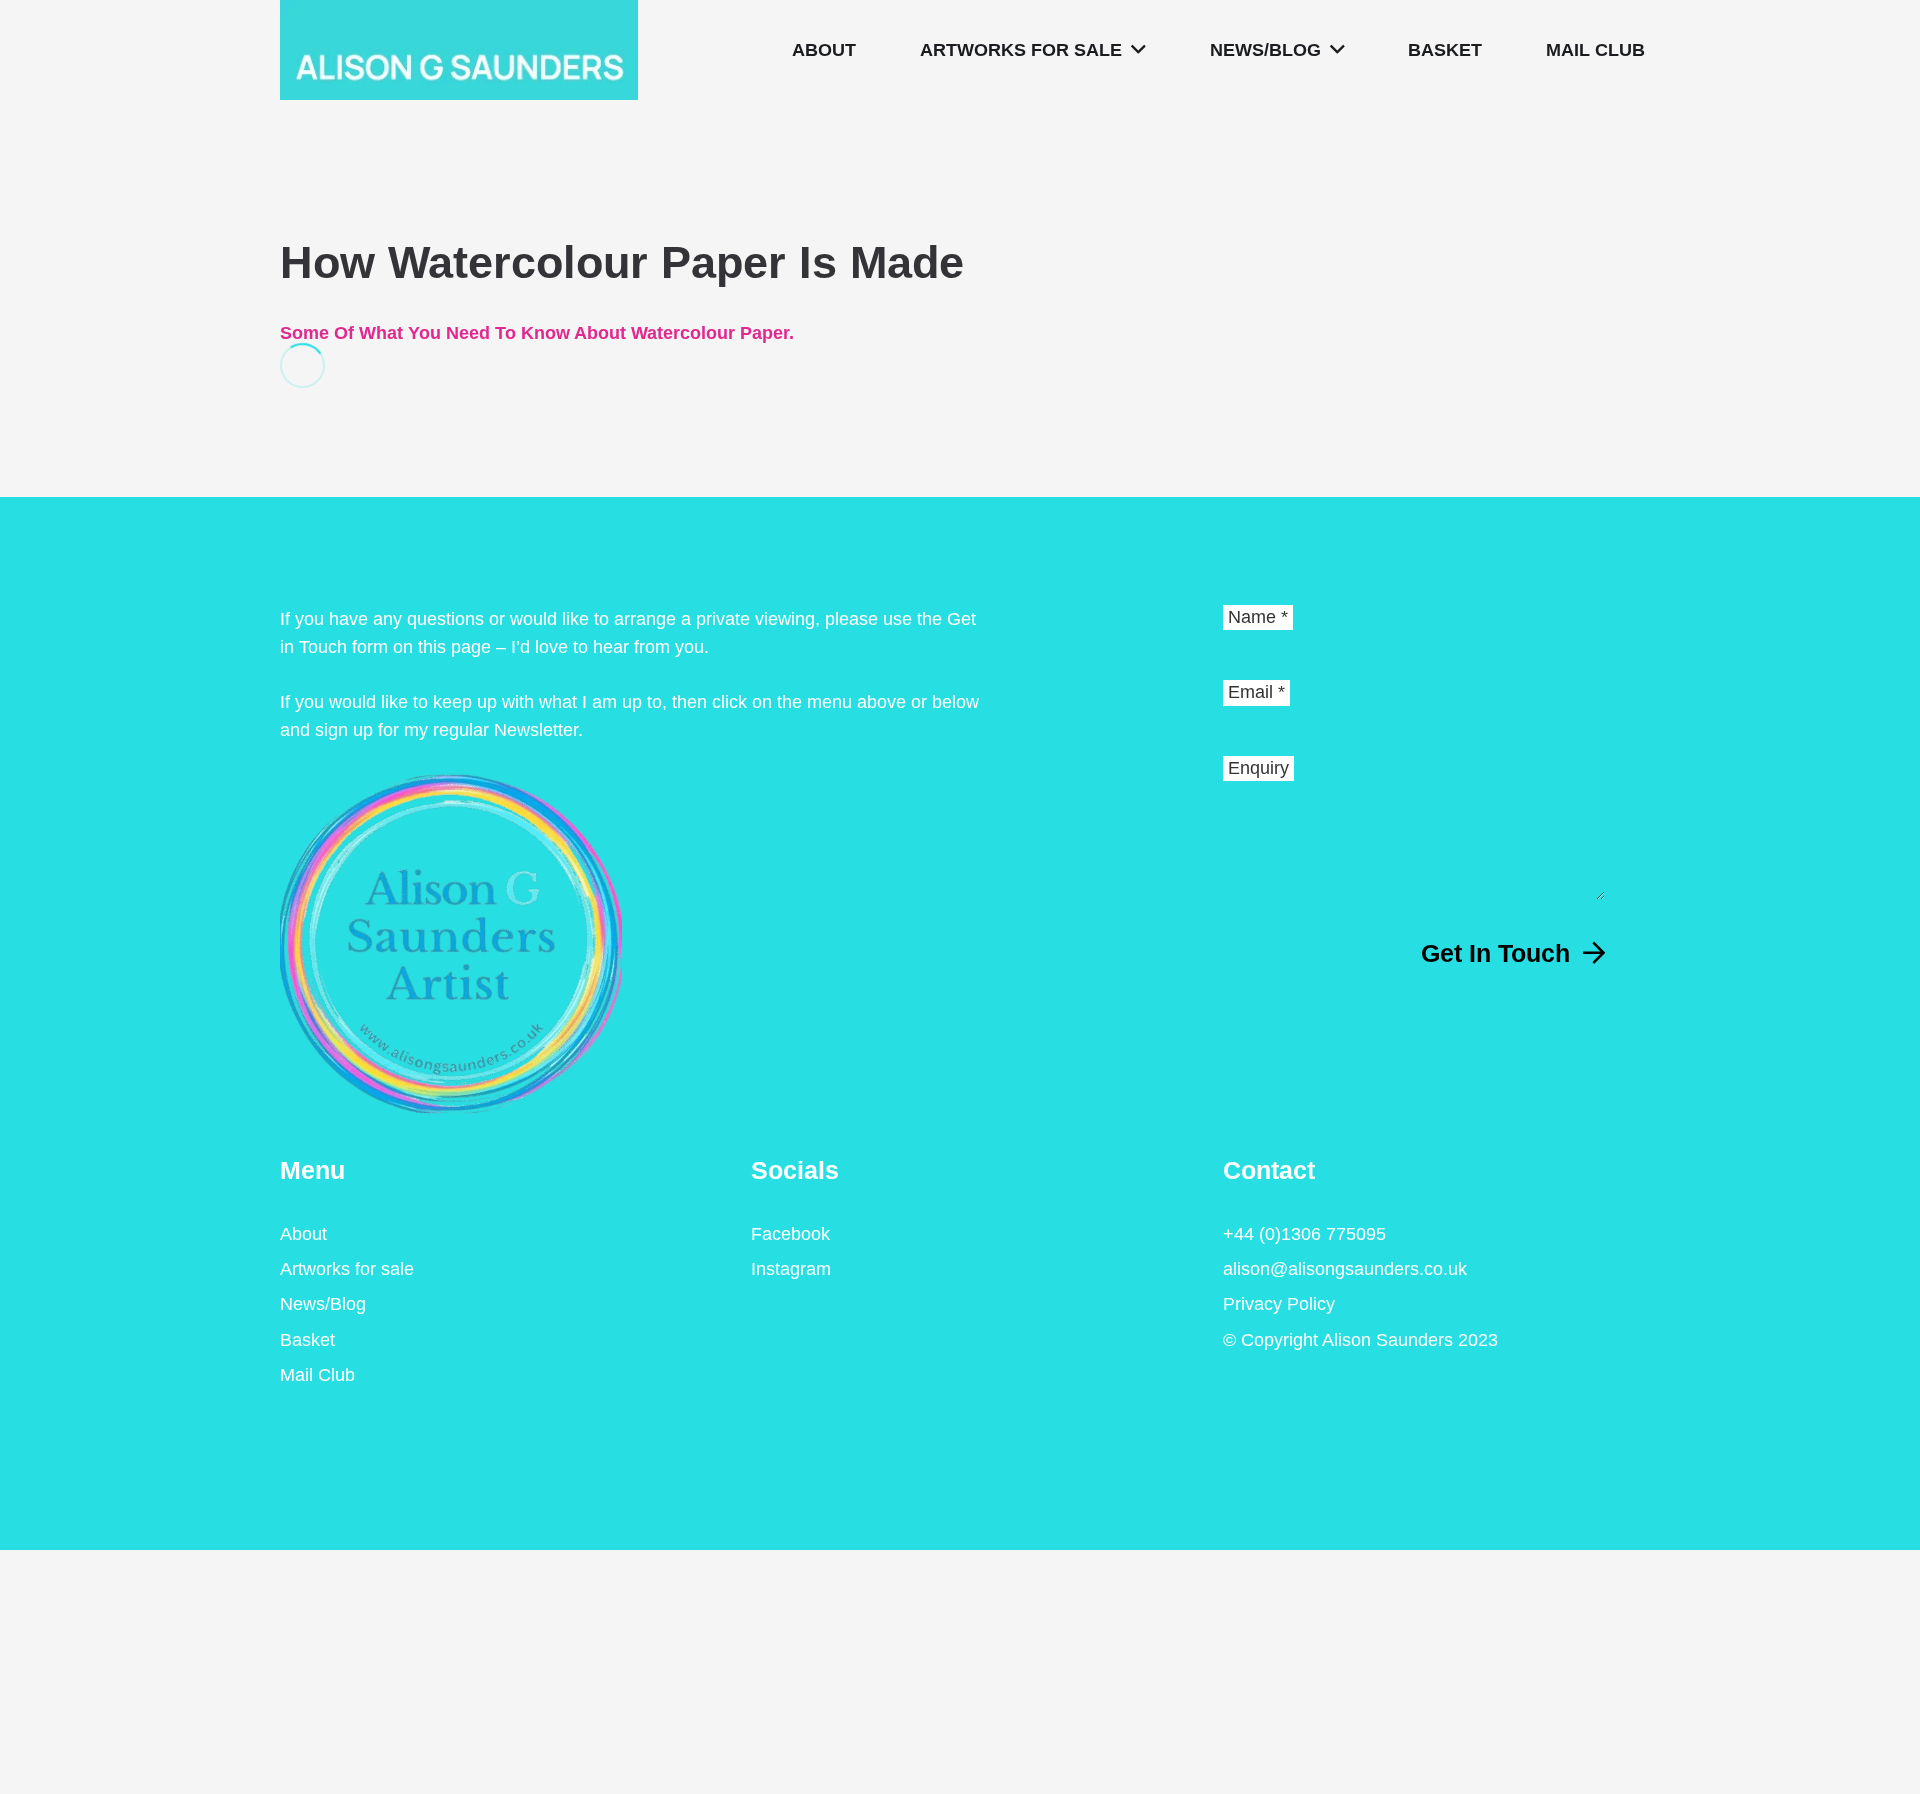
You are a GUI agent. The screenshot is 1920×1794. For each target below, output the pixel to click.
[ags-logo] (459, 50)
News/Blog (323, 1304)
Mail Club (317, 1375)
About (303, 1234)
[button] (1134, 50)
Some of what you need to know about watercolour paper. (537, 333)
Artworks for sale (347, 1269)
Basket (307, 1340)
